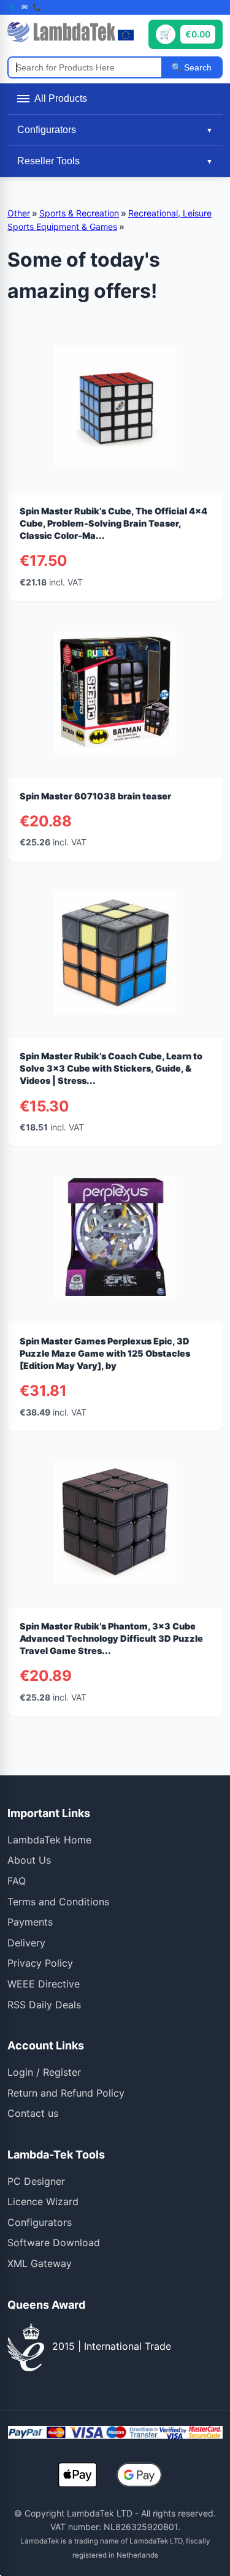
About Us (29, 1860)
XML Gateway (40, 2263)
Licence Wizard (43, 2201)
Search (197, 67)
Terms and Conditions (58, 1902)
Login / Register (44, 2072)
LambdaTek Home (49, 1840)
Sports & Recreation (79, 213)
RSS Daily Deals (44, 2005)
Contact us (33, 2113)
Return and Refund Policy (66, 2093)
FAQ (17, 1881)
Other (19, 213)
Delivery (26, 1943)
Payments (30, 1922)
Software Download (54, 2243)
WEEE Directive (44, 1984)
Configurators (40, 2222)
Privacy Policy (40, 1963)
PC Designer (36, 2181)
